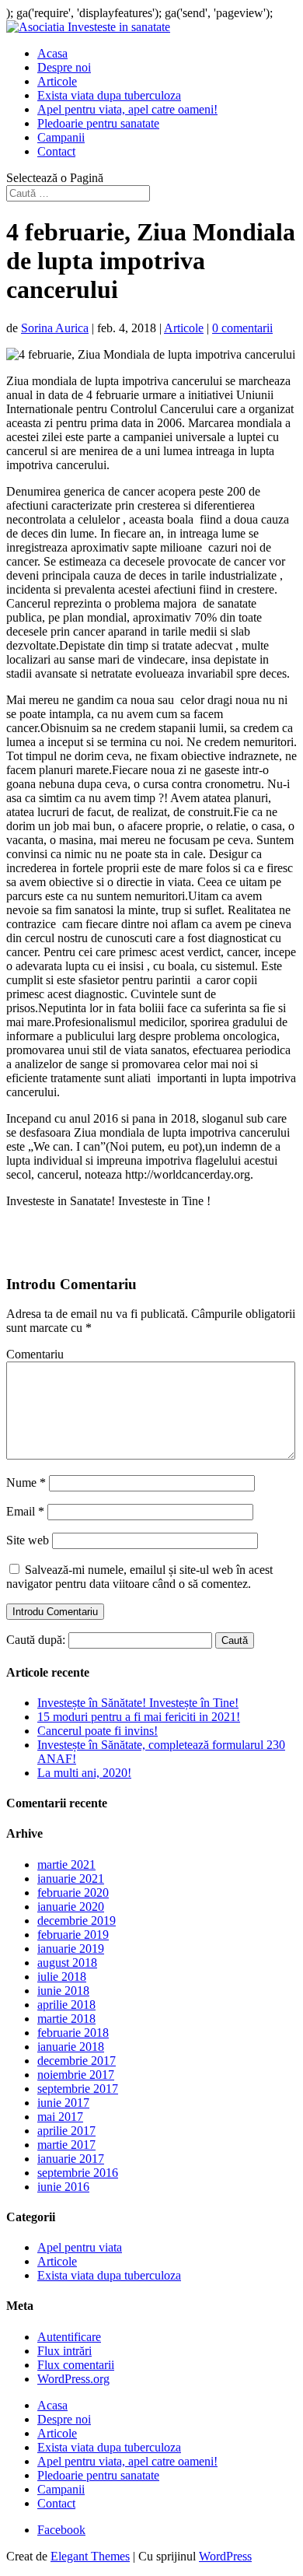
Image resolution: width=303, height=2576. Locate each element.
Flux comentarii (76, 2365)
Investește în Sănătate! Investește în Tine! (138, 1703)
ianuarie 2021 (71, 1879)
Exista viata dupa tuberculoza (109, 95)
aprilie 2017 (66, 2131)
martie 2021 (66, 1865)
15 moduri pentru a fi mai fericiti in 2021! (139, 1717)
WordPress (225, 2556)
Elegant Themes (90, 2556)
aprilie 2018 (66, 2005)
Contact (56, 151)
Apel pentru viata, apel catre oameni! (127, 109)
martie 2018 (66, 2019)
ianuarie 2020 (71, 1907)
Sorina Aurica (55, 328)
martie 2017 (66, 2145)
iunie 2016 (63, 2187)
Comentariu (35, 1354)
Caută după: (36, 1640)
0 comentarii (242, 328)
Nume (26, 1483)
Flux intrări (64, 2351)
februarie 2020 (73, 1893)
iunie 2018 (63, 1991)
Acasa (52, 53)
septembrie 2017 (78, 2089)
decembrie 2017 (77, 2061)
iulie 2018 (62, 1977)
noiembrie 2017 (76, 2075)
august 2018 (67, 1963)
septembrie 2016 (78, 2173)
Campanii (61, 137)
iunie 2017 (63, 2103)
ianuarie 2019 (71, 1949)
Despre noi (64, 67)
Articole (57, 81)
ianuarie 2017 (71, 2159)
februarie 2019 (73, 1935)
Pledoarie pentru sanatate (98, 123)
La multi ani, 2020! (84, 1773)
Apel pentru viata (80, 2247)
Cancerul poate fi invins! (98, 1731)
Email (25, 1511)
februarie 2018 (73, 2033)
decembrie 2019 (77, 1921)
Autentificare (69, 2337)
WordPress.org (73, 2379)
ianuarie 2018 (71, 2047)
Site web (28, 1540)
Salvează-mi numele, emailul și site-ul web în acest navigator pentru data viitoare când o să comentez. (139, 1577)
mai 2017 (60, 2117)
